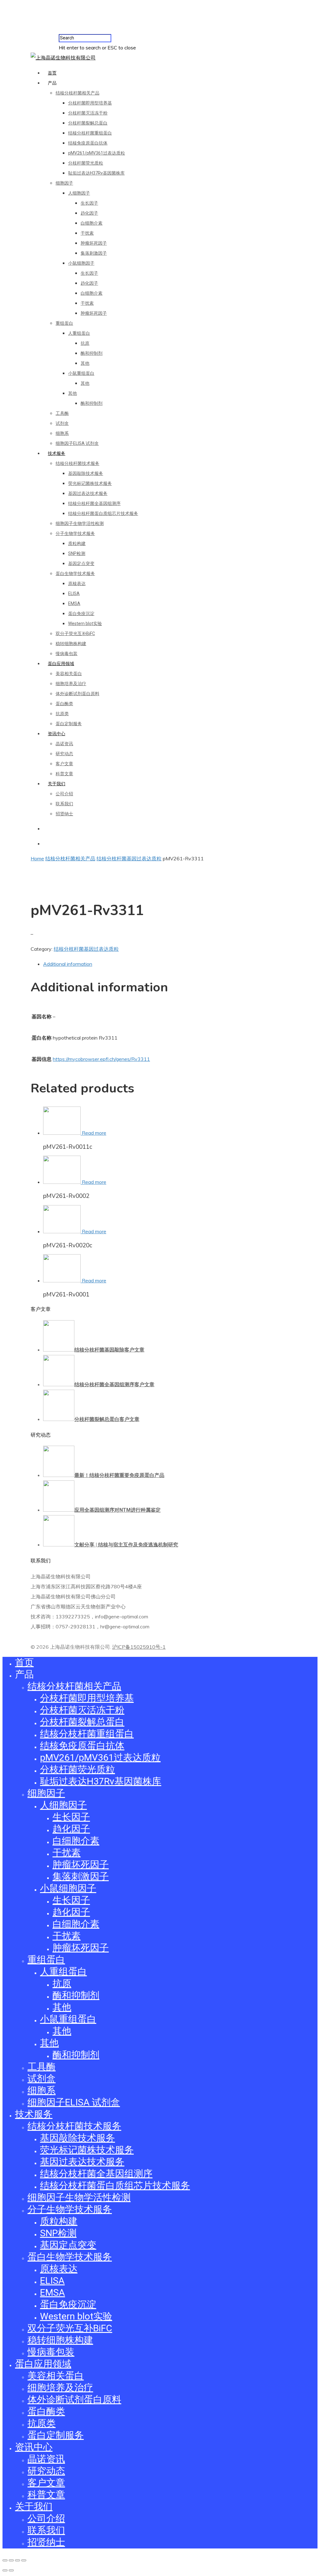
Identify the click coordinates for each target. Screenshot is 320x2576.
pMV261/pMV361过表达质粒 (97, 153)
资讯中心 (57, 734)
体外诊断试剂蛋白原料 (77, 694)
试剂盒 (62, 423)
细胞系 (62, 433)
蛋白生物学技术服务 (75, 573)
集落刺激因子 (94, 253)
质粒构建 (77, 543)
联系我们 (64, 804)
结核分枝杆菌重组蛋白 (90, 133)
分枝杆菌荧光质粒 (86, 163)
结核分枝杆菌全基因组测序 (94, 503)
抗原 (85, 343)
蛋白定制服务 (69, 724)
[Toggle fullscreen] (17, 2560)
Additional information (68, 964)
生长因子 (89, 203)
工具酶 (62, 413)
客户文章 (64, 764)
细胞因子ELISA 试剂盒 (77, 443)
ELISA (74, 593)
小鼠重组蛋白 (81, 373)
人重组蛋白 (79, 333)
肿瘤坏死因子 (94, 243)
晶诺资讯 (64, 744)
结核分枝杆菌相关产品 (77, 93)
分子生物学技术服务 (75, 533)
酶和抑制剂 (92, 353)
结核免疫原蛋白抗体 (88, 143)
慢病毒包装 (67, 654)
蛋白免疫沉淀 (81, 613)
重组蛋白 (64, 323)
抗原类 (62, 714)
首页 (52, 73)
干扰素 (87, 233)
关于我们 (57, 784)
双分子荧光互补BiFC (75, 634)
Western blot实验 (85, 624)
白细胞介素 (92, 223)
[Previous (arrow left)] (5, 2570)
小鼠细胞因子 (81, 263)
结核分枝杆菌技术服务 (77, 463)
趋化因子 (89, 213)
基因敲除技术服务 (86, 473)
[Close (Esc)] (5, 2560)
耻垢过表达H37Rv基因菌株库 (96, 173)
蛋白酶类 (64, 704)
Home (37, 858)
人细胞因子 (79, 193)
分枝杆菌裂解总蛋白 (88, 123)
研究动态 (64, 754)
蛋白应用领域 (61, 664)
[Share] (11, 2560)
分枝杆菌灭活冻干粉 (88, 113)
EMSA (74, 603)
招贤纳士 (64, 814)
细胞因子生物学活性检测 (80, 523)
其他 (85, 363)
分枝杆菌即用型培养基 (90, 103)
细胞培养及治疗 (71, 684)
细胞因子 (64, 183)
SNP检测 (77, 553)
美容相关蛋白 (69, 674)
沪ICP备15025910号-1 (139, 1647)
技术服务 (57, 453)
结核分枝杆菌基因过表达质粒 (129, 858)
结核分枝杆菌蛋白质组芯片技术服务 (103, 513)
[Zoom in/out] (24, 2560)
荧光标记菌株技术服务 (90, 483)
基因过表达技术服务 (88, 493)
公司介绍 (64, 794)
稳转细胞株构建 (71, 644)
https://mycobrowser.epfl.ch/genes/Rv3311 (101, 1059)
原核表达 (77, 583)
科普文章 (64, 774)
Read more (94, 1133)
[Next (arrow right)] (11, 2570)
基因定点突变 (81, 563)
